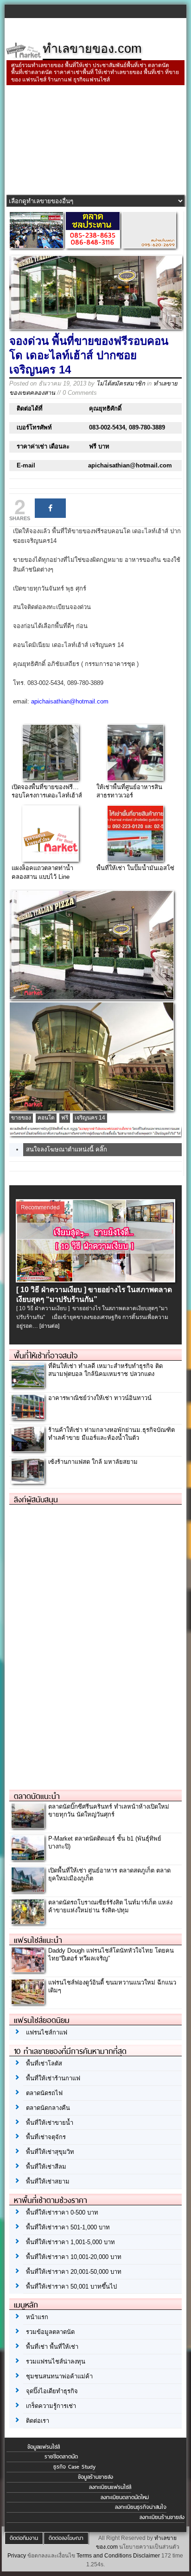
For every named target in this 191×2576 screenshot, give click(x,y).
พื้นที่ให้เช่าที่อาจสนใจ (46, 1356)
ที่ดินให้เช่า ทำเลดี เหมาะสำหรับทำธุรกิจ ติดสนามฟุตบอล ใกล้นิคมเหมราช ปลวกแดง (105, 1370)
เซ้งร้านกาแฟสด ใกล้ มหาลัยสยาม (93, 1462)
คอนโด (46, 1118)
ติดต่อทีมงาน (24, 2538)
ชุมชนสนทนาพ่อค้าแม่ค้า (59, 2376)
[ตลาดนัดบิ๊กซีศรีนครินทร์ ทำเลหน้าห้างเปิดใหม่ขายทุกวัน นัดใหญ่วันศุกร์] (28, 1826)
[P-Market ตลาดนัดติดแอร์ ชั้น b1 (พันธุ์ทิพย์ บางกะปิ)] (28, 1858)
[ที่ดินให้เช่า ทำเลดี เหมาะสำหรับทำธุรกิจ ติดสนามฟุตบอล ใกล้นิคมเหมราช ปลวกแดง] (28, 1385)
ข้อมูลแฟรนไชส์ (44, 2447)
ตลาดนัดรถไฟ (44, 2093)
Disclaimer (146, 2556)
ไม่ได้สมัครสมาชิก (121, 383)
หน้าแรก (37, 2317)
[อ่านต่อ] (49, 1326)
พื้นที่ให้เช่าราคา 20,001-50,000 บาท (74, 2272)
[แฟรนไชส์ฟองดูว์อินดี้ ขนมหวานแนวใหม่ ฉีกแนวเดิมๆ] (28, 2001)
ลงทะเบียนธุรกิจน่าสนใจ (141, 2507)
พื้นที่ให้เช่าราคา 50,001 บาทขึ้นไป (71, 2287)
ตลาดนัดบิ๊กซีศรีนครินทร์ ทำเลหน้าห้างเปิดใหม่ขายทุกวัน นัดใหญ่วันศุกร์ (109, 1811)
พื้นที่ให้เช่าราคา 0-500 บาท (62, 2212)
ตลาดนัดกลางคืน (48, 2108)
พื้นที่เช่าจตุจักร (46, 2137)
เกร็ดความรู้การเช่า (51, 2406)
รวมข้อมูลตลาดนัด (50, 2332)
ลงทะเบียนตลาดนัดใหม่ (125, 2497)
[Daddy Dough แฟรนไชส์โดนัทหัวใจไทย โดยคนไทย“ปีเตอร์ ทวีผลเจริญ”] (28, 1969)
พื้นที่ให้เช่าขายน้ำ (50, 2123)
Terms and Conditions (104, 2556)
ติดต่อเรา (38, 2421)
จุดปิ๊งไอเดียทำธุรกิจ (52, 2391)
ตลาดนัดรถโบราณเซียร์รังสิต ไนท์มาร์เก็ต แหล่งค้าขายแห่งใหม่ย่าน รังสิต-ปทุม (110, 1906)
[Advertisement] (95, 141)
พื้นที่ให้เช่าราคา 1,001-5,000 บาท (70, 2242)
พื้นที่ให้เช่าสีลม (46, 2167)
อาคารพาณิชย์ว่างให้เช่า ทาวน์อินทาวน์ (100, 1398)
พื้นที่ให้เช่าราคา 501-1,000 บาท (68, 2227)
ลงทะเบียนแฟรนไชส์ (110, 2487)
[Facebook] (50, 508)
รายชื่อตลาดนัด (61, 2457)
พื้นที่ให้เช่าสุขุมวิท (50, 2152)
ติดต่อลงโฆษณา (66, 2538)
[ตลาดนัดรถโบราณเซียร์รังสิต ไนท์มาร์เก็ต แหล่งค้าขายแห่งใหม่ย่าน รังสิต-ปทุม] (28, 1922)
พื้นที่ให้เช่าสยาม (48, 2181)
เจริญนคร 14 (90, 1118)
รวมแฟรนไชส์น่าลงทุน (56, 2361)
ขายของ (21, 1118)
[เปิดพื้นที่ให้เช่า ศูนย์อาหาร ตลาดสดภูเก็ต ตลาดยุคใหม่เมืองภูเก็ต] (28, 1890)
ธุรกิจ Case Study (74, 2467)
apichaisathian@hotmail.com (70, 701)
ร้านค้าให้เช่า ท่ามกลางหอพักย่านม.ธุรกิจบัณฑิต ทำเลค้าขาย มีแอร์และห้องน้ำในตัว (111, 1434)
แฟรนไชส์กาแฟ (47, 2032)
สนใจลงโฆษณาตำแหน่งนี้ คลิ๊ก (67, 1149)
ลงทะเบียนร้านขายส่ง (162, 2517)
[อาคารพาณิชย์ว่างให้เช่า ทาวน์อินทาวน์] (28, 1417)
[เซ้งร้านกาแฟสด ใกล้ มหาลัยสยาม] (28, 1481)
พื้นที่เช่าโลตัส (44, 2063)
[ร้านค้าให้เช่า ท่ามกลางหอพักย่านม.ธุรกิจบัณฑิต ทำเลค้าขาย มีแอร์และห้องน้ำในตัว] (28, 1449)
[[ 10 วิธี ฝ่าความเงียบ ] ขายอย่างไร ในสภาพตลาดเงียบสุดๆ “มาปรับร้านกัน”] (95, 1280)
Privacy (17, 2556)
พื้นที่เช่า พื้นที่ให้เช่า (52, 2347)
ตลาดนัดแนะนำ (37, 1796)
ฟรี (65, 1118)
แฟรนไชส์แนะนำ (38, 1940)
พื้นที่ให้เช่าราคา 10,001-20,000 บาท (74, 2257)
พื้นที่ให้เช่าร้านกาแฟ (53, 2078)
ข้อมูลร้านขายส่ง (95, 2477)
